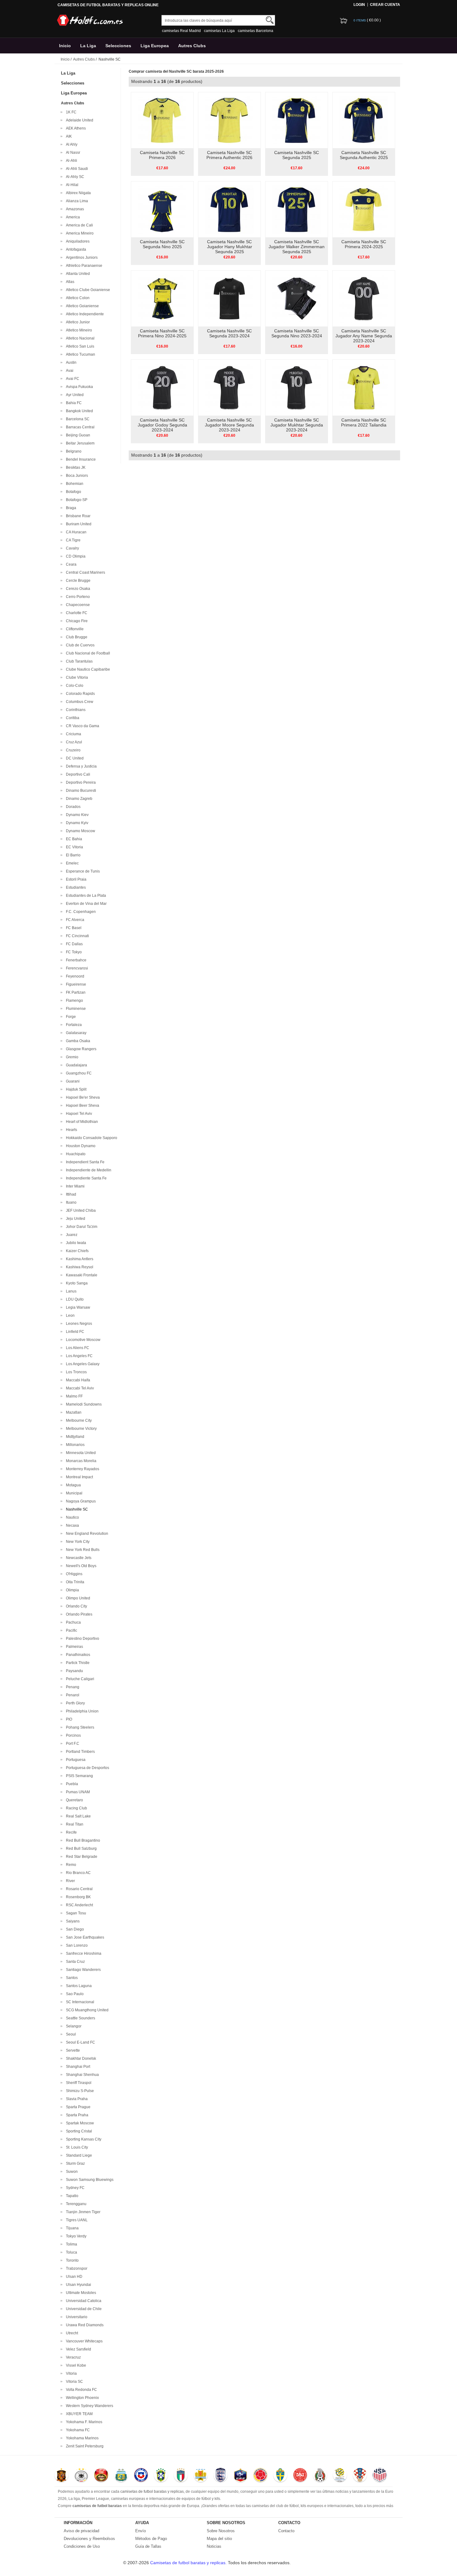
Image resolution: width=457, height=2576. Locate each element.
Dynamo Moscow (80, 831)
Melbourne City (78, 1420)
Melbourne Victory (80, 1429)
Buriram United (78, 524)
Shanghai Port (77, 2067)
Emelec (71, 863)
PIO (68, 1719)
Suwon (71, 2172)
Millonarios (74, 1445)
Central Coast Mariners (85, 572)
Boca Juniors (76, 476)
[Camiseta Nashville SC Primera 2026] (162, 120)
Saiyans (72, 1921)
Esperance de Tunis (82, 871)
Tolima (71, 2244)
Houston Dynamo (80, 1146)
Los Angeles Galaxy (82, 1364)
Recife (70, 1832)
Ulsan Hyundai (78, 2285)
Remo (70, 1865)
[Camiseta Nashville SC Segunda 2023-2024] (229, 298)
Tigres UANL (76, 2220)
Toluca (71, 2252)
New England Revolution (86, 1534)
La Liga (88, 46)
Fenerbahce (75, 960)
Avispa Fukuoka (78, 387)
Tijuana (71, 2228)
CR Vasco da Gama (82, 726)
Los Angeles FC (78, 1356)
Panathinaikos (77, 1655)
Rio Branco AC (77, 1873)
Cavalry (72, 548)
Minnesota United (80, 1453)
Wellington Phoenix (81, 2398)
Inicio (65, 46)
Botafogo (73, 492)
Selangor (73, 2026)
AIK (68, 136)
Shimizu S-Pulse (79, 2091)
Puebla (71, 1784)
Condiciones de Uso (82, 2546)
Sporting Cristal (78, 2131)
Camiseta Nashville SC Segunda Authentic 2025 (364, 155)
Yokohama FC (77, 2430)
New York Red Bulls (82, 1550)
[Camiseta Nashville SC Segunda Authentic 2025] (364, 120)
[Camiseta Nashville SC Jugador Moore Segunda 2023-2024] (229, 387)
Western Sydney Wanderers (89, 2406)
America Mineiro (79, 233)
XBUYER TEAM (78, 2414)
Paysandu (74, 1671)
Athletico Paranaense (83, 266)
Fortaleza (73, 1025)
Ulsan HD (73, 2277)
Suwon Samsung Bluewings (89, 2180)
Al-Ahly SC (74, 177)
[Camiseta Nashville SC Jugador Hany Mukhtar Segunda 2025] (229, 209)
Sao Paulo (74, 1994)
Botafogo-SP (76, 500)
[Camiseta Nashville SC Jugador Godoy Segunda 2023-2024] (162, 387)
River (69, 1881)
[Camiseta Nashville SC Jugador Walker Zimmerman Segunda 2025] (296, 209)
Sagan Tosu (75, 1913)
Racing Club (76, 1808)
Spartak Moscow (79, 2123)
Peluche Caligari (79, 1679)
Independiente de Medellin (88, 1170)
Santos (71, 1978)
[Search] (270, 20)
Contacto (286, 2531)
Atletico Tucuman (80, 354)
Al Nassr (72, 153)
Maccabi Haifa (77, 1380)
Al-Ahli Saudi (76, 169)
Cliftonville (74, 629)
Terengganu (75, 2204)
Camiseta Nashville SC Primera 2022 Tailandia (364, 422)
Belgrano (73, 451)
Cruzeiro (72, 750)
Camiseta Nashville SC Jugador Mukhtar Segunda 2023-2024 (297, 425)
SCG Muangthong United (86, 2010)
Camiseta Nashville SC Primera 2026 (162, 155)
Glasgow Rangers (80, 1049)
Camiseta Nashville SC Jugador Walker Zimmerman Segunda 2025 (297, 247)
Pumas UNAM (77, 1792)
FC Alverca (74, 920)
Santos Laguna (78, 1986)
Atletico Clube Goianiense (87, 290)
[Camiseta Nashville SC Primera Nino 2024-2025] (162, 298)
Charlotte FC (76, 613)
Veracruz (72, 2357)
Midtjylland (74, 1437)
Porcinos (72, 1735)
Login (359, 5)
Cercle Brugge (77, 581)
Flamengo (74, 1001)
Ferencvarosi (76, 968)
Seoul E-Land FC (80, 2042)
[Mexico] (320, 2476)
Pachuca (72, 1622)
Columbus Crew (79, 702)
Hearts (71, 1130)
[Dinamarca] (300, 2476)
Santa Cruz (74, 1962)
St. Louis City (76, 2147)
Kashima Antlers (79, 1259)
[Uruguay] (201, 2476)
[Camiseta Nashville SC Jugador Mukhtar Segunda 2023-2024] (296, 387)
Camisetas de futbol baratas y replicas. (189, 2563)
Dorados (72, 807)
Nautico (72, 1517)
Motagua (72, 1485)
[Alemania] (81, 2476)
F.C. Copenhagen (80, 912)
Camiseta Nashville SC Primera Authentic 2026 (229, 155)
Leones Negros (78, 1324)
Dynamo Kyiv (76, 823)
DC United (74, 758)
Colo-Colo (74, 686)
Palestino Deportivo (82, 1639)
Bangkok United (78, 411)
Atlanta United (77, 274)
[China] (101, 2476)
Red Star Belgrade (81, 1857)
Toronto (71, 2260)
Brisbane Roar (77, 516)
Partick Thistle (77, 1663)
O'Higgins (73, 1574)
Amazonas (74, 209)
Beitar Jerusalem (79, 443)
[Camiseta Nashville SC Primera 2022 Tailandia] (364, 387)
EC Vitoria (74, 847)
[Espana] (61, 2476)
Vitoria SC (74, 2382)
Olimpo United (77, 1598)
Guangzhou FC (78, 1073)
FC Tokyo (73, 952)
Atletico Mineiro (78, 330)
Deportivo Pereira (80, 782)
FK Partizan (75, 992)
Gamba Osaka (77, 1041)
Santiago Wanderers (82, 1970)
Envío (141, 2531)
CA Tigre (72, 540)
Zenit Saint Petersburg (84, 2446)
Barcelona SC (77, 419)
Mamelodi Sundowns (83, 1404)
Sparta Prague (77, 2107)
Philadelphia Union (81, 1711)
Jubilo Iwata (75, 1243)
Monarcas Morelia (80, 1461)
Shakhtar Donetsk (80, 2059)
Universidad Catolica (83, 2301)
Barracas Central (79, 427)
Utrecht (71, 2333)
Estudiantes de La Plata (85, 896)
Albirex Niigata (77, 193)
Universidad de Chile (83, 2309)
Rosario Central (78, 1889)
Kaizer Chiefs (76, 1251)
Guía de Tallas (148, 2546)
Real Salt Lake (77, 1816)
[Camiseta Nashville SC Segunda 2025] (296, 120)
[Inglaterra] (221, 2476)
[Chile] (141, 2476)
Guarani (72, 1081)
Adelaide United (79, 120)
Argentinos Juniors (81, 258)
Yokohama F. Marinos (83, 2422)
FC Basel (73, 928)
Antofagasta (75, 249)
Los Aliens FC (77, 1348)
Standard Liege (78, 2155)
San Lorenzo (76, 1945)
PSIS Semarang (78, 1776)
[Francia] (240, 2476)
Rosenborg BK (77, 1897)
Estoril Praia (75, 879)
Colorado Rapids (79, 694)
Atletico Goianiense (81, 306)
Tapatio (71, 2196)
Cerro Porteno (77, 597)
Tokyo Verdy (75, 2236)
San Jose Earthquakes (84, 1937)
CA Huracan (75, 532)
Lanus (70, 1291)
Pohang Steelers (79, 1727)
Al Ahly (71, 144)
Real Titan (74, 1824)
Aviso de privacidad (81, 2531)
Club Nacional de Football (87, 653)
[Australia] (340, 2476)
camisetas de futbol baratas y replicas (152, 2492)
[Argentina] (121, 2476)
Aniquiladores (77, 241)
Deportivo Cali (77, 774)
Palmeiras (74, 1647)
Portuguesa (75, 1760)
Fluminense (75, 1009)
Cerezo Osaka (77, 589)
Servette (72, 2050)
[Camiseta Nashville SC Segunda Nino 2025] (162, 209)
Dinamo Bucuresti (80, 791)
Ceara (70, 564)
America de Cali (78, 225)
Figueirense (75, 984)
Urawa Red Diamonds (84, 2325)
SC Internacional (79, 2002)
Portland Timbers (79, 1752)
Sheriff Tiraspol (78, 2083)
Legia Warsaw (77, 1307)
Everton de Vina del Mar (85, 904)
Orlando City (76, 1606)
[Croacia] (360, 2476)
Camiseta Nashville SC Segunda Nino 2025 (162, 244)
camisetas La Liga (219, 31)
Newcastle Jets (78, 1558)
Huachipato (75, 1154)
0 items (360, 20)
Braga (70, 508)
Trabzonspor (76, 2268)
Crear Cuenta (385, 5)
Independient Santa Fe (84, 1162)
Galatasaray (75, 1033)
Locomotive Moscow (82, 1340)
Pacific (71, 1630)
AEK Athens (75, 128)
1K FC (70, 112)
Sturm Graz (74, 2163)
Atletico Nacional (79, 338)
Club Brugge (76, 637)
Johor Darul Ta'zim (81, 1227)
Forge (70, 1017)
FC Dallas (73, 944)
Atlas (69, 282)
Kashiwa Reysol (79, 1267)
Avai (69, 371)
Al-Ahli (71, 161)
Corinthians (75, 710)
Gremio (71, 1057)
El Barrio (72, 855)
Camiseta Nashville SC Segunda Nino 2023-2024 (297, 333)
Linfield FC (74, 1332)
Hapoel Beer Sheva (82, 1106)
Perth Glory (74, 1703)
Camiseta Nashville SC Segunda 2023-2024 (229, 333)
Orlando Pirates (78, 1614)
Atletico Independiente (84, 314)
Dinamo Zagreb (78, 799)
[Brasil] (161, 2476)
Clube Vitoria (76, 677)
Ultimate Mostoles (80, 2293)
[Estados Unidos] (380, 2476)
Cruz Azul (73, 742)
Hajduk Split (75, 1089)
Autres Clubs (192, 46)
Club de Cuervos (79, 645)
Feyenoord (74, 976)
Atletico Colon (77, 298)
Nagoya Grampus (80, 1501)
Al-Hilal (71, 185)
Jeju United (75, 1219)
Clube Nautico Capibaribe (87, 669)
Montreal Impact (78, 1477)
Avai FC (72, 379)
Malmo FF (73, 1396)
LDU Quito (74, 1299)
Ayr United (74, 395)
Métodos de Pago (151, 2539)
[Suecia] (280, 2476)
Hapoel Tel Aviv (78, 1114)
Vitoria (70, 2373)
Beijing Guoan (77, 435)
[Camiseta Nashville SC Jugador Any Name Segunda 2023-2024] (364, 298)
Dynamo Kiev (76, 815)
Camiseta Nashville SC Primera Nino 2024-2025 (162, 333)
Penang (72, 1687)
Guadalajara (76, 1065)
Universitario (76, 2317)
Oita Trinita (74, 1582)
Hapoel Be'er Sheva (82, 1097)
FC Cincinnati (76, 936)
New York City (77, 1542)
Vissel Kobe (75, 2365)
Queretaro (74, 1800)
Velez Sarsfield (78, 2349)
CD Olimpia (75, 556)
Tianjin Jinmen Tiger (82, 2212)
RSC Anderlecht (78, 1905)
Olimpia (72, 1590)
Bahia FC (73, 403)
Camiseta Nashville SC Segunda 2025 (297, 155)
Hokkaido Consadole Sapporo (91, 1138)
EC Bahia (73, 839)
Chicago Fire (76, 621)
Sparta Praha (76, 2115)
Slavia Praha (76, 2099)
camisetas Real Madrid (181, 31)
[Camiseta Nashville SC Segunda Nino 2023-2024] (296, 298)
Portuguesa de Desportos (87, 1768)
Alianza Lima (76, 201)
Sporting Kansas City (83, 2139)
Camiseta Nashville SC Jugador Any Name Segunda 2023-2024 (364, 336)
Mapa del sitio (219, 2539)
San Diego (74, 1929)
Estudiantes (75, 887)
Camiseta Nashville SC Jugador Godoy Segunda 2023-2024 (162, 425)
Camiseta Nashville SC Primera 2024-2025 (364, 244)
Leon (69, 1315)
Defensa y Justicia (80, 766)
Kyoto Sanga (76, 1283)
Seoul (70, 2034)
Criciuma (73, 734)
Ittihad (70, 1194)
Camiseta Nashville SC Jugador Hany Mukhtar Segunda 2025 (230, 247)
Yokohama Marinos (81, 2438)
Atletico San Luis (79, 346)
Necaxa (72, 1525)
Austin (70, 362)
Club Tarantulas (78, 661)
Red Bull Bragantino (82, 1840)
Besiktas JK (75, 467)
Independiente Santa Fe (85, 1178)
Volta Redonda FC (81, 2390)
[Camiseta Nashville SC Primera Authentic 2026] (229, 120)
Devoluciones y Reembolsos (89, 2539)
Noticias (214, 2546)
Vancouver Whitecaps (83, 2341)
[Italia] (181, 2476)
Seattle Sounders (80, 2018)
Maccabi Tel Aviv (79, 1388)
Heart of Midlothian (81, 1122)
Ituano (70, 1202)
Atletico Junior (77, 322)
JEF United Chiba (80, 1210)
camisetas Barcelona (256, 31)
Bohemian (74, 484)
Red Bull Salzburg (80, 1849)
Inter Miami (74, 1186)
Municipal (73, 1493)
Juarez (71, 1235)
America (72, 217)
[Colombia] (260, 2476)
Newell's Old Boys (80, 1566)
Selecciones (118, 46)
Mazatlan (73, 1412)
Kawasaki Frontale (81, 1275)
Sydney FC (74, 2188)
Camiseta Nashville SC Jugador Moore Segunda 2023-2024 (229, 425)
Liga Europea (155, 46)
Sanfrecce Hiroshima (83, 1954)
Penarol (72, 1695)
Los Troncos (75, 1372)
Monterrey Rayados (82, 1469)
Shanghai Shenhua (81, 2075)
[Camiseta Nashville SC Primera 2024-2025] (364, 209)
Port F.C (72, 1744)
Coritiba (72, 718)
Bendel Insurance (80, 459)
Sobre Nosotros (221, 2531)
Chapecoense (77, 605)
